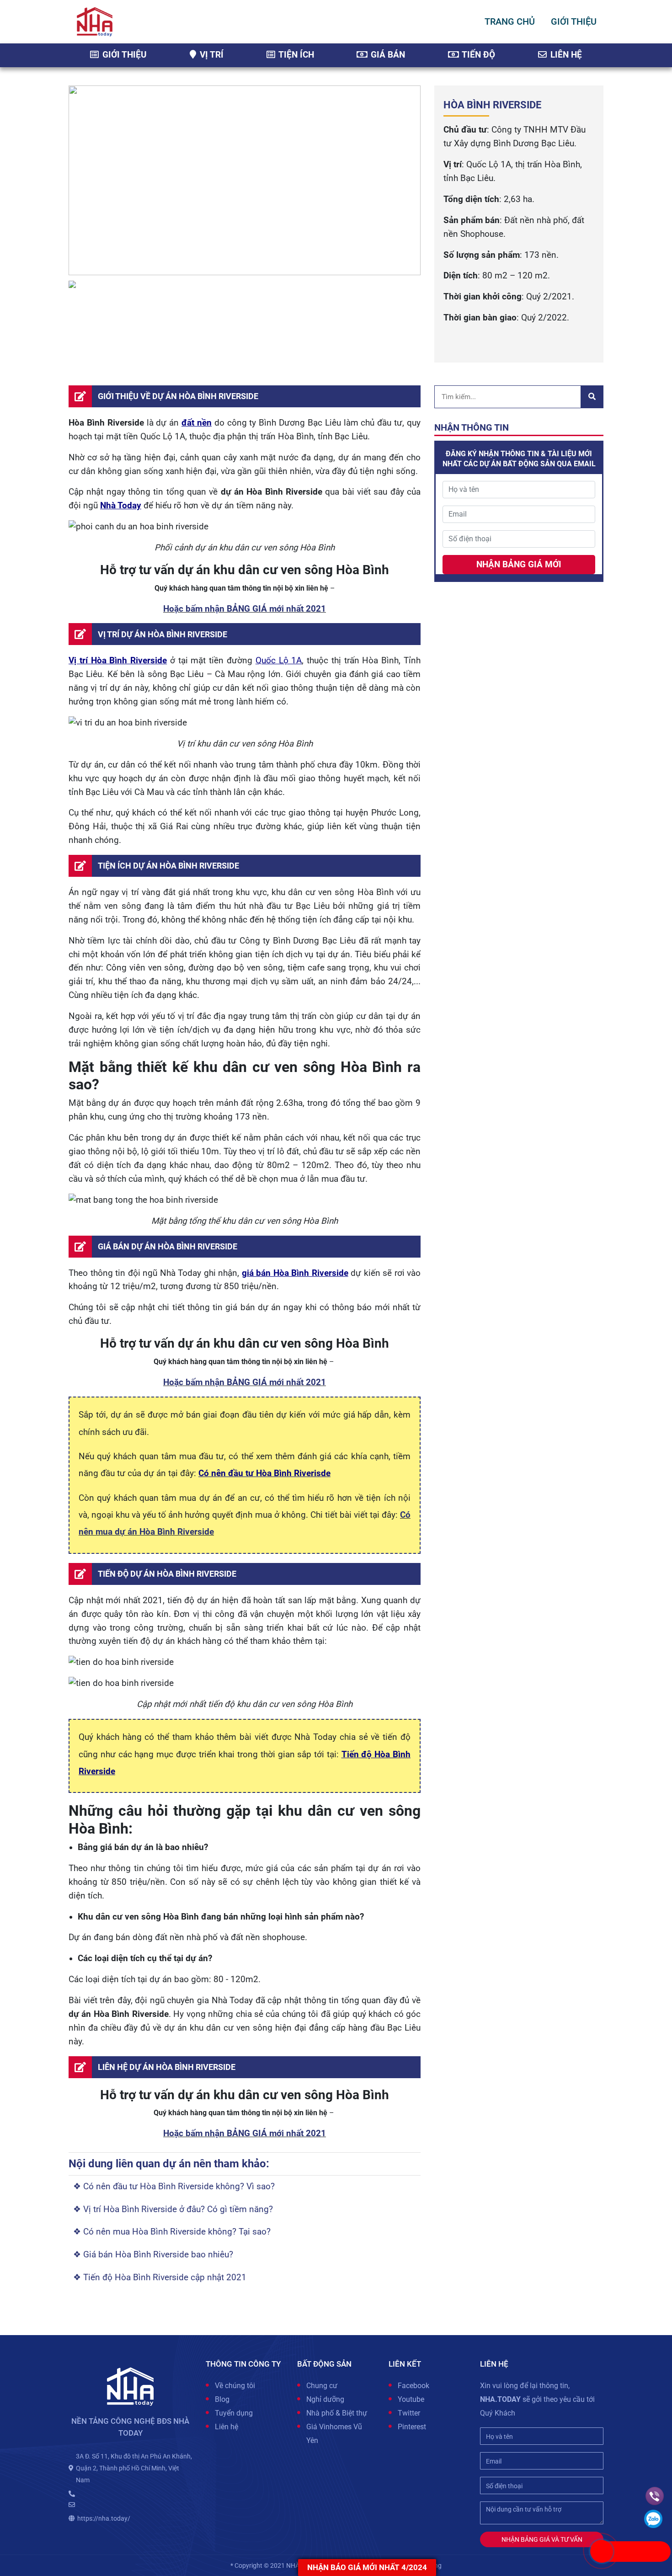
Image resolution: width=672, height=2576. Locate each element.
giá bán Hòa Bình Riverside (295, 1273)
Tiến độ (477, 55)
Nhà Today (121, 506)
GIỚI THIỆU (574, 21)
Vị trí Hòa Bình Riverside (118, 661)
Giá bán (387, 55)
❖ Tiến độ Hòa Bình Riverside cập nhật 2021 (160, 2277)
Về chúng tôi (235, 2386)
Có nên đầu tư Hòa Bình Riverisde (264, 1473)
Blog (222, 2399)
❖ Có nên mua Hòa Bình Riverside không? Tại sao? (172, 2232)
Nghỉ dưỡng (325, 2399)
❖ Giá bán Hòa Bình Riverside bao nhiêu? (153, 2255)
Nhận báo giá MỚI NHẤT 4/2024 (367, 2567)
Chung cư (322, 2386)
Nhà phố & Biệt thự (337, 2413)
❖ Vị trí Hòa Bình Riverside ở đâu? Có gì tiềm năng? (173, 2209)
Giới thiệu (123, 55)
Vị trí (211, 55)
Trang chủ (510, 21)
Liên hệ (565, 55)
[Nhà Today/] (95, 21)
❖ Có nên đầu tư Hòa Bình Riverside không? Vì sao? (174, 2187)
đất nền (197, 423)
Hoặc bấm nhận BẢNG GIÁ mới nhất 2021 (245, 609)
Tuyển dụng (234, 2413)
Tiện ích (295, 55)
